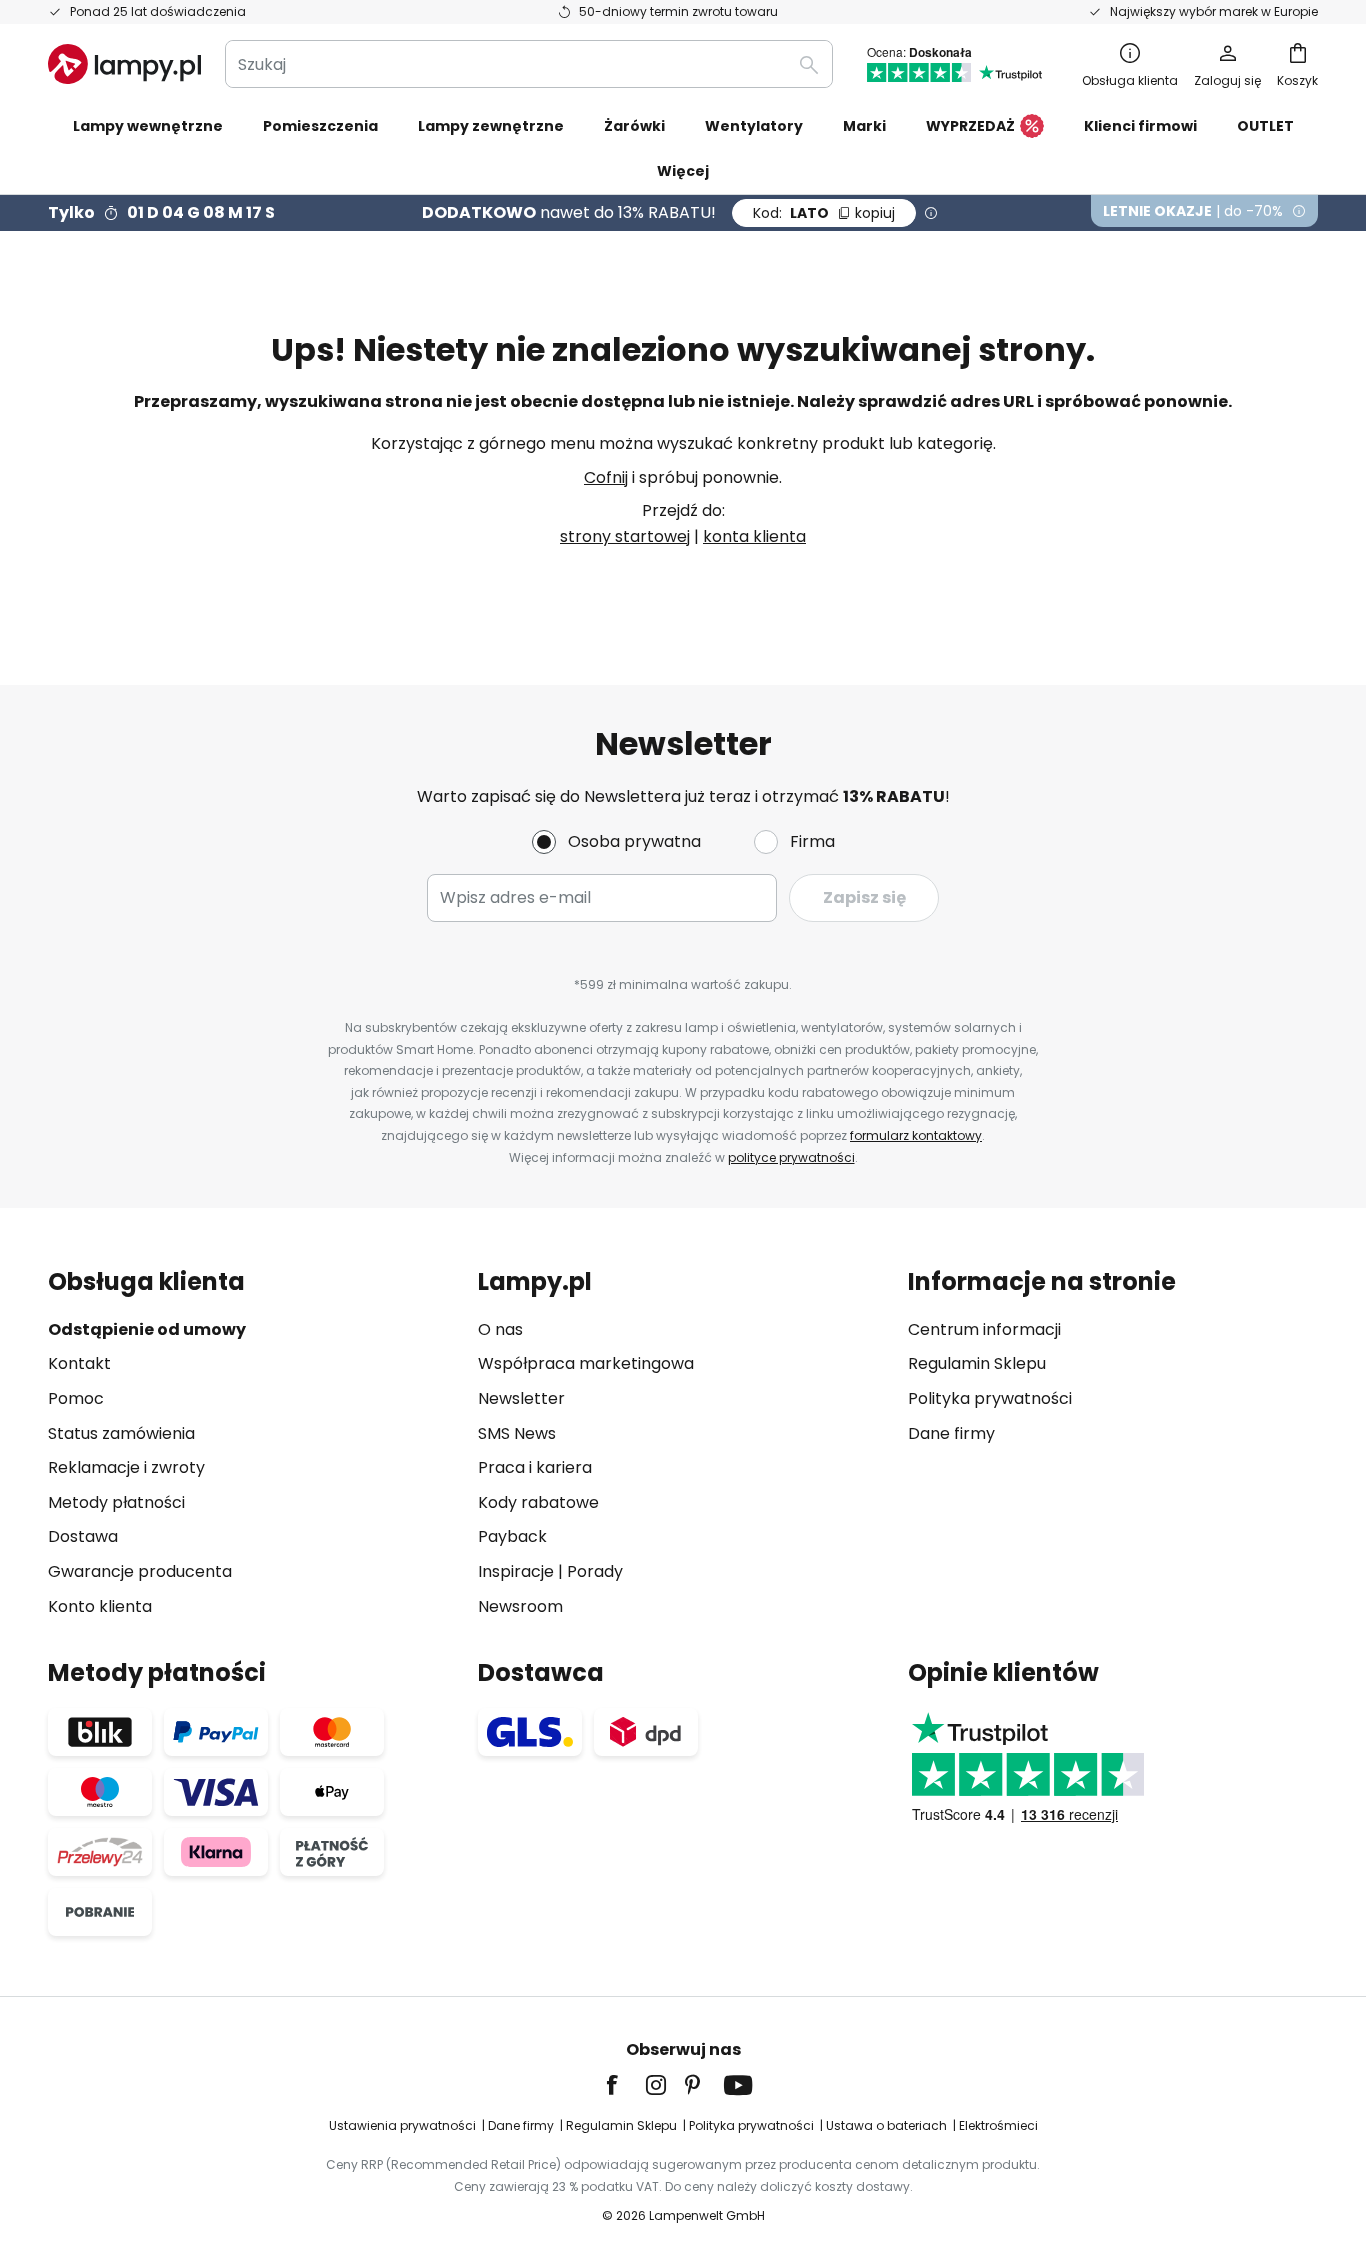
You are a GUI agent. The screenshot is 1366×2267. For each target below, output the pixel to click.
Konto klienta (100, 1606)
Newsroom (520, 1606)
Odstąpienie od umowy (147, 1329)
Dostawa (83, 1536)
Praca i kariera (535, 1467)
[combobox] (529, 64)
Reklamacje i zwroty (126, 1467)
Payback (512, 1536)
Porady (595, 1571)
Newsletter (521, 1398)
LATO (824, 213)
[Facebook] (625, 2085)
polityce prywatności (791, 1157)
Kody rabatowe (538, 1502)
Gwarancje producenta (140, 1571)
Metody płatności (116, 1502)
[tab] (253, 1443)
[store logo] (124, 64)
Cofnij (606, 477)
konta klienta (754, 536)
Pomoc (76, 1398)
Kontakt (79, 1363)
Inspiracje (516, 1571)
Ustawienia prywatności (402, 2125)
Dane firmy (951, 1433)
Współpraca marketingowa (586, 1363)
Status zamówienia (121, 1433)
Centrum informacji (984, 1329)
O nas (500, 1329)
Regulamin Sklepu (977, 1363)
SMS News (517, 1433)
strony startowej (625, 536)
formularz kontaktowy (916, 1135)
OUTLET (1265, 126)
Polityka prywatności (990, 1398)
